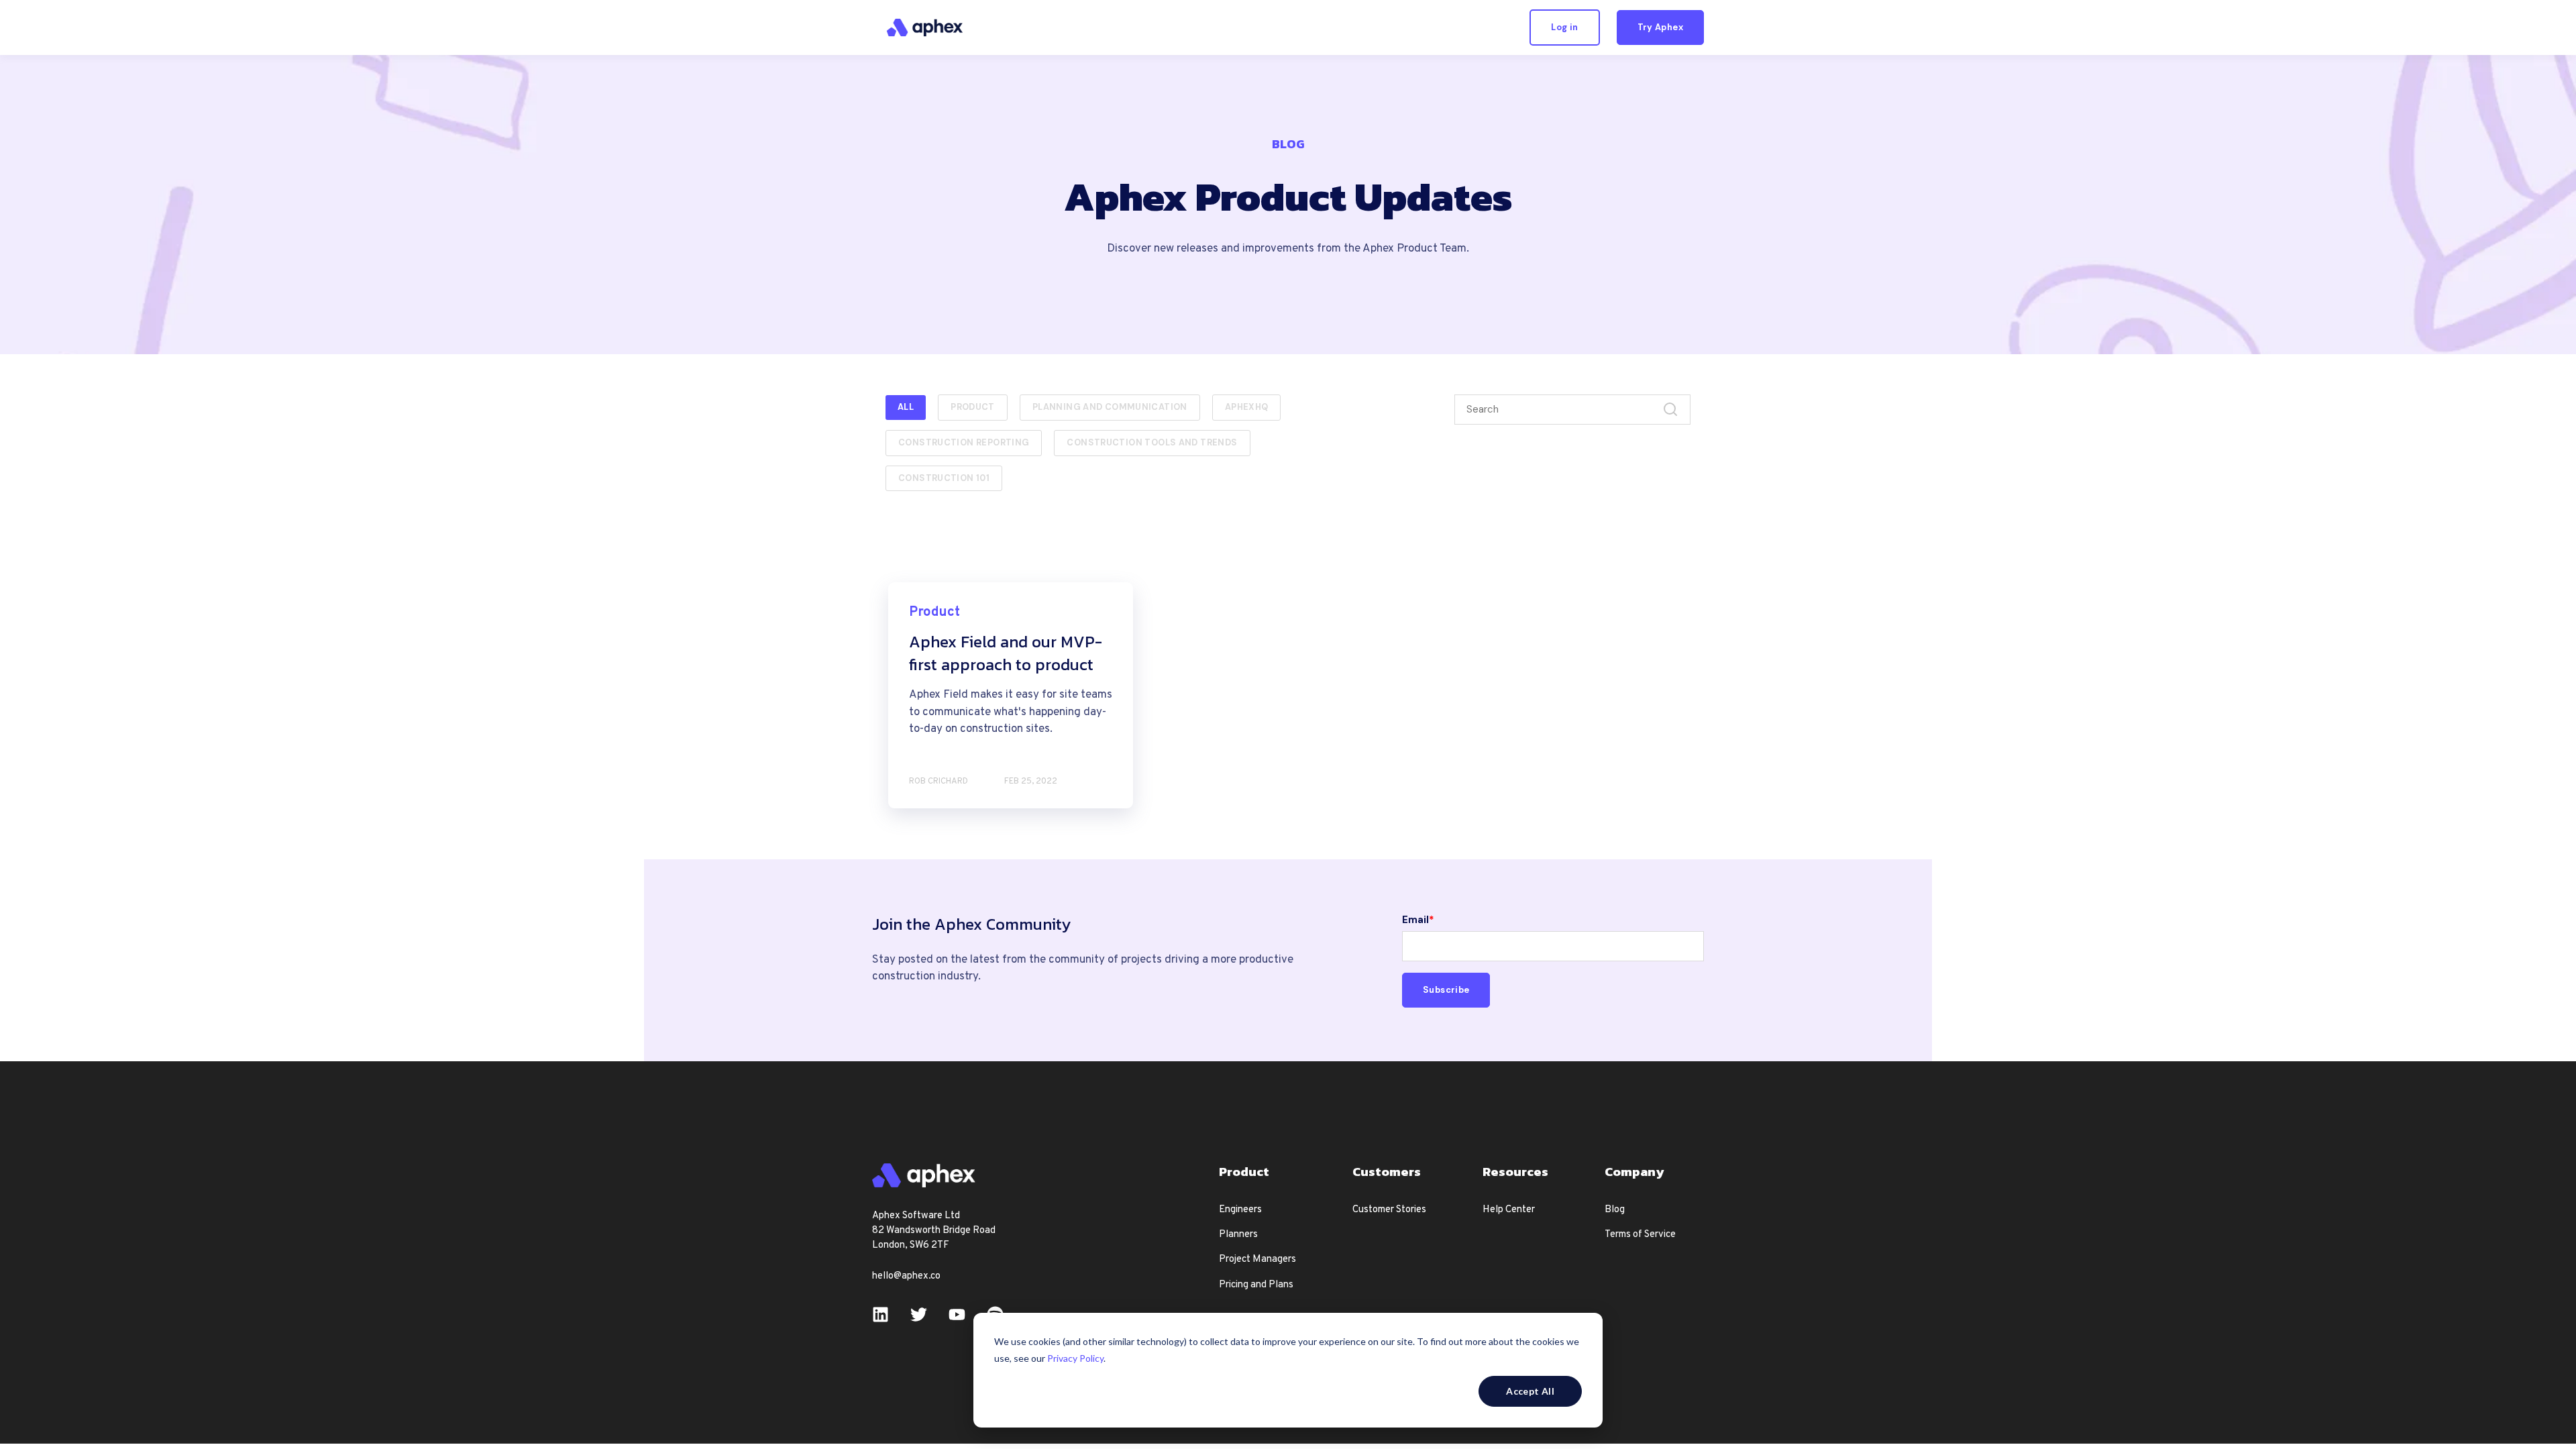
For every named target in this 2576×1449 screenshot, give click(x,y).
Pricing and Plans (1256, 1285)
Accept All (1530, 1391)
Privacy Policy (1075, 1358)
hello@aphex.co (906, 1276)
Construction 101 (944, 478)
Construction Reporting (964, 442)
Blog (1615, 1210)
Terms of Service (1640, 1235)
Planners (1238, 1235)
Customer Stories (1389, 1210)
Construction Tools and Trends (1152, 442)
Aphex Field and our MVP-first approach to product (1006, 653)
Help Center (1509, 1210)
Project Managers (1257, 1259)
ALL (906, 407)
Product (973, 407)
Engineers (1240, 1210)
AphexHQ (1247, 407)
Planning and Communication (1110, 407)
